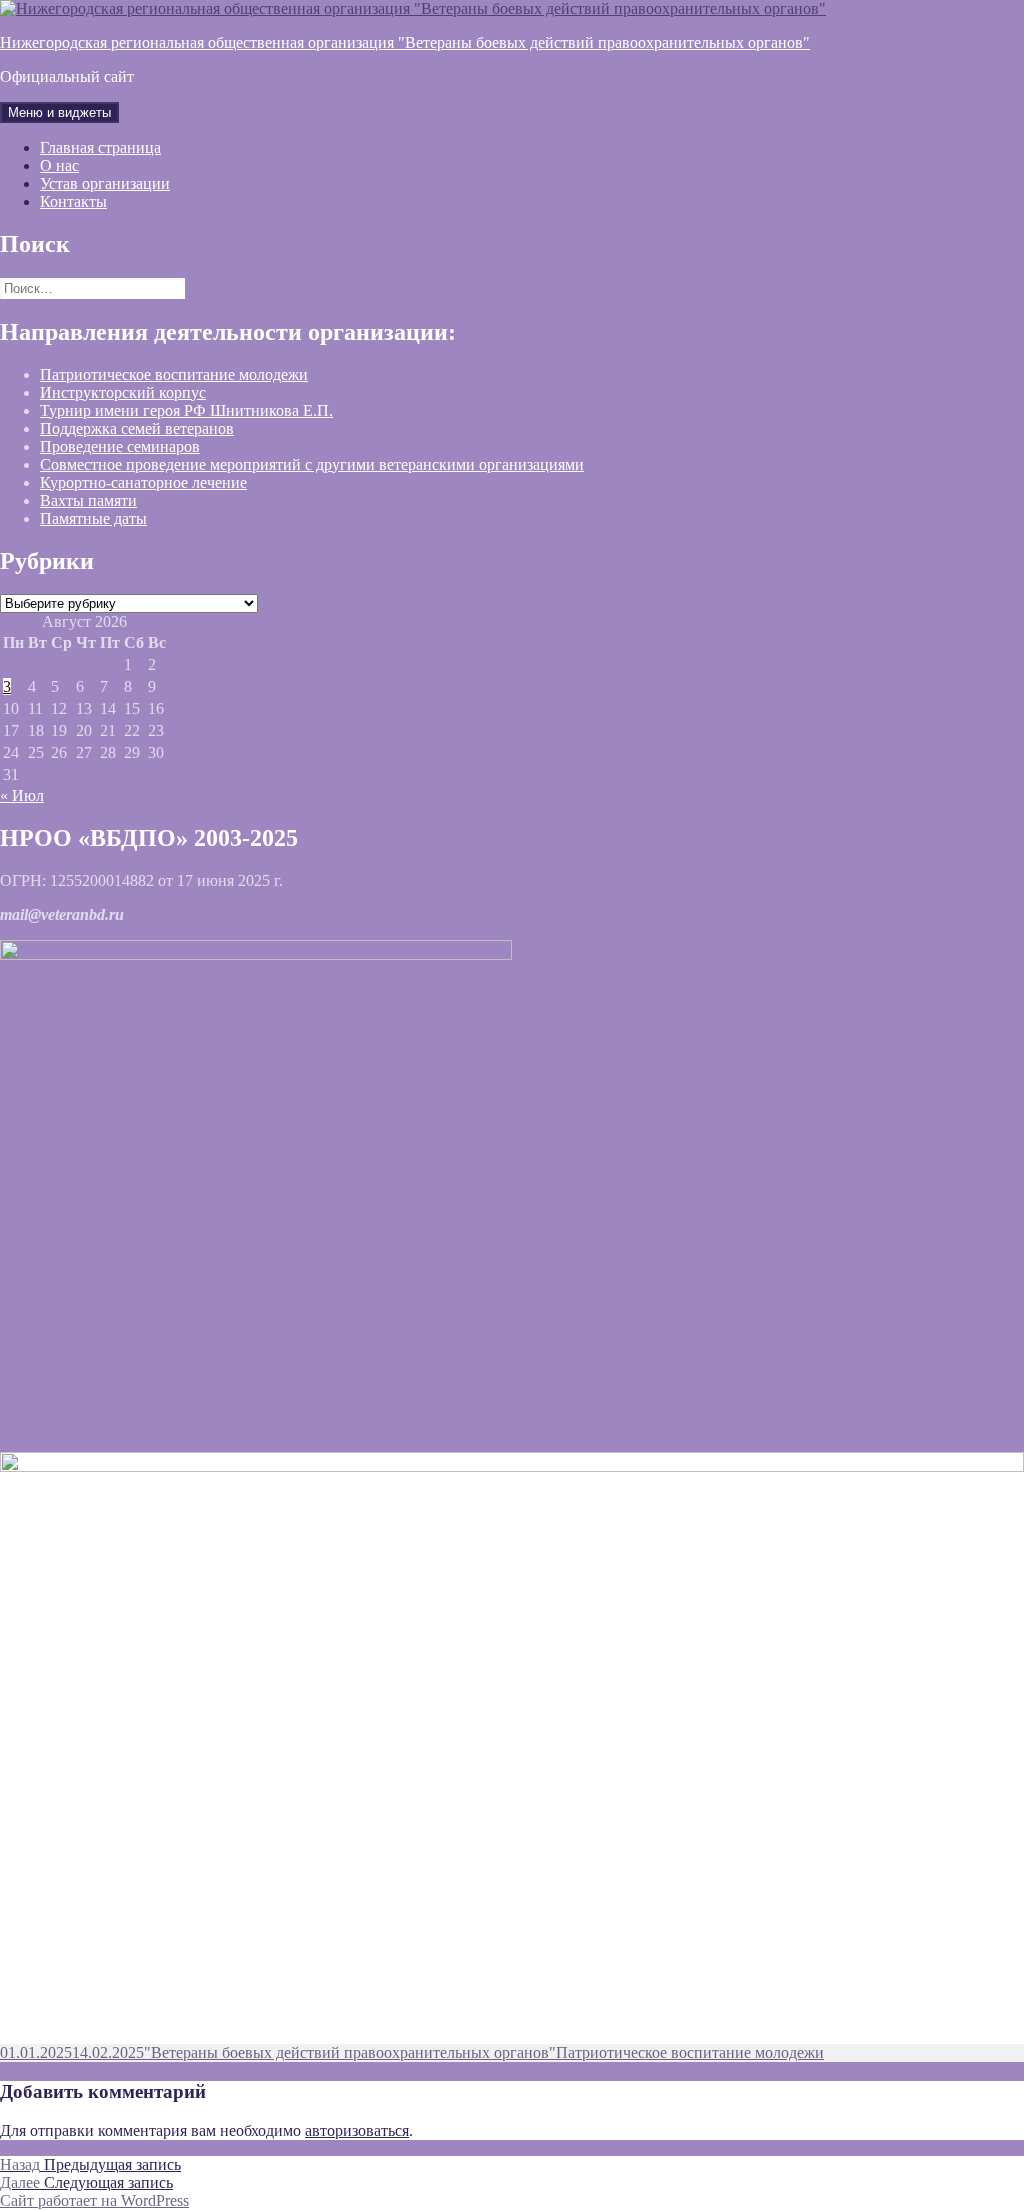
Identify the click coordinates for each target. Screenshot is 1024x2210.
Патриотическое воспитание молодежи (174, 374)
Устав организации (105, 183)
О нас (59, 165)
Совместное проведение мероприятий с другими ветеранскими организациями (312, 464)
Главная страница (100, 147)
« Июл (22, 795)
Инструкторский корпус (123, 392)
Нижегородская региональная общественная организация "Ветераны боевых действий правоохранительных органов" (405, 42)
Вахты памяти (88, 500)
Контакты (73, 201)
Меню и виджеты (59, 112)
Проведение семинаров (120, 446)
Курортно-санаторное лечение (143, 482)
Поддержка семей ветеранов (137, 428)
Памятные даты (93, 518)
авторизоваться (357, 2130)
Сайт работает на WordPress (94, 2200)
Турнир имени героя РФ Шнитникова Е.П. (186, 410)
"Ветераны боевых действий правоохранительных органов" (350, 2052)
